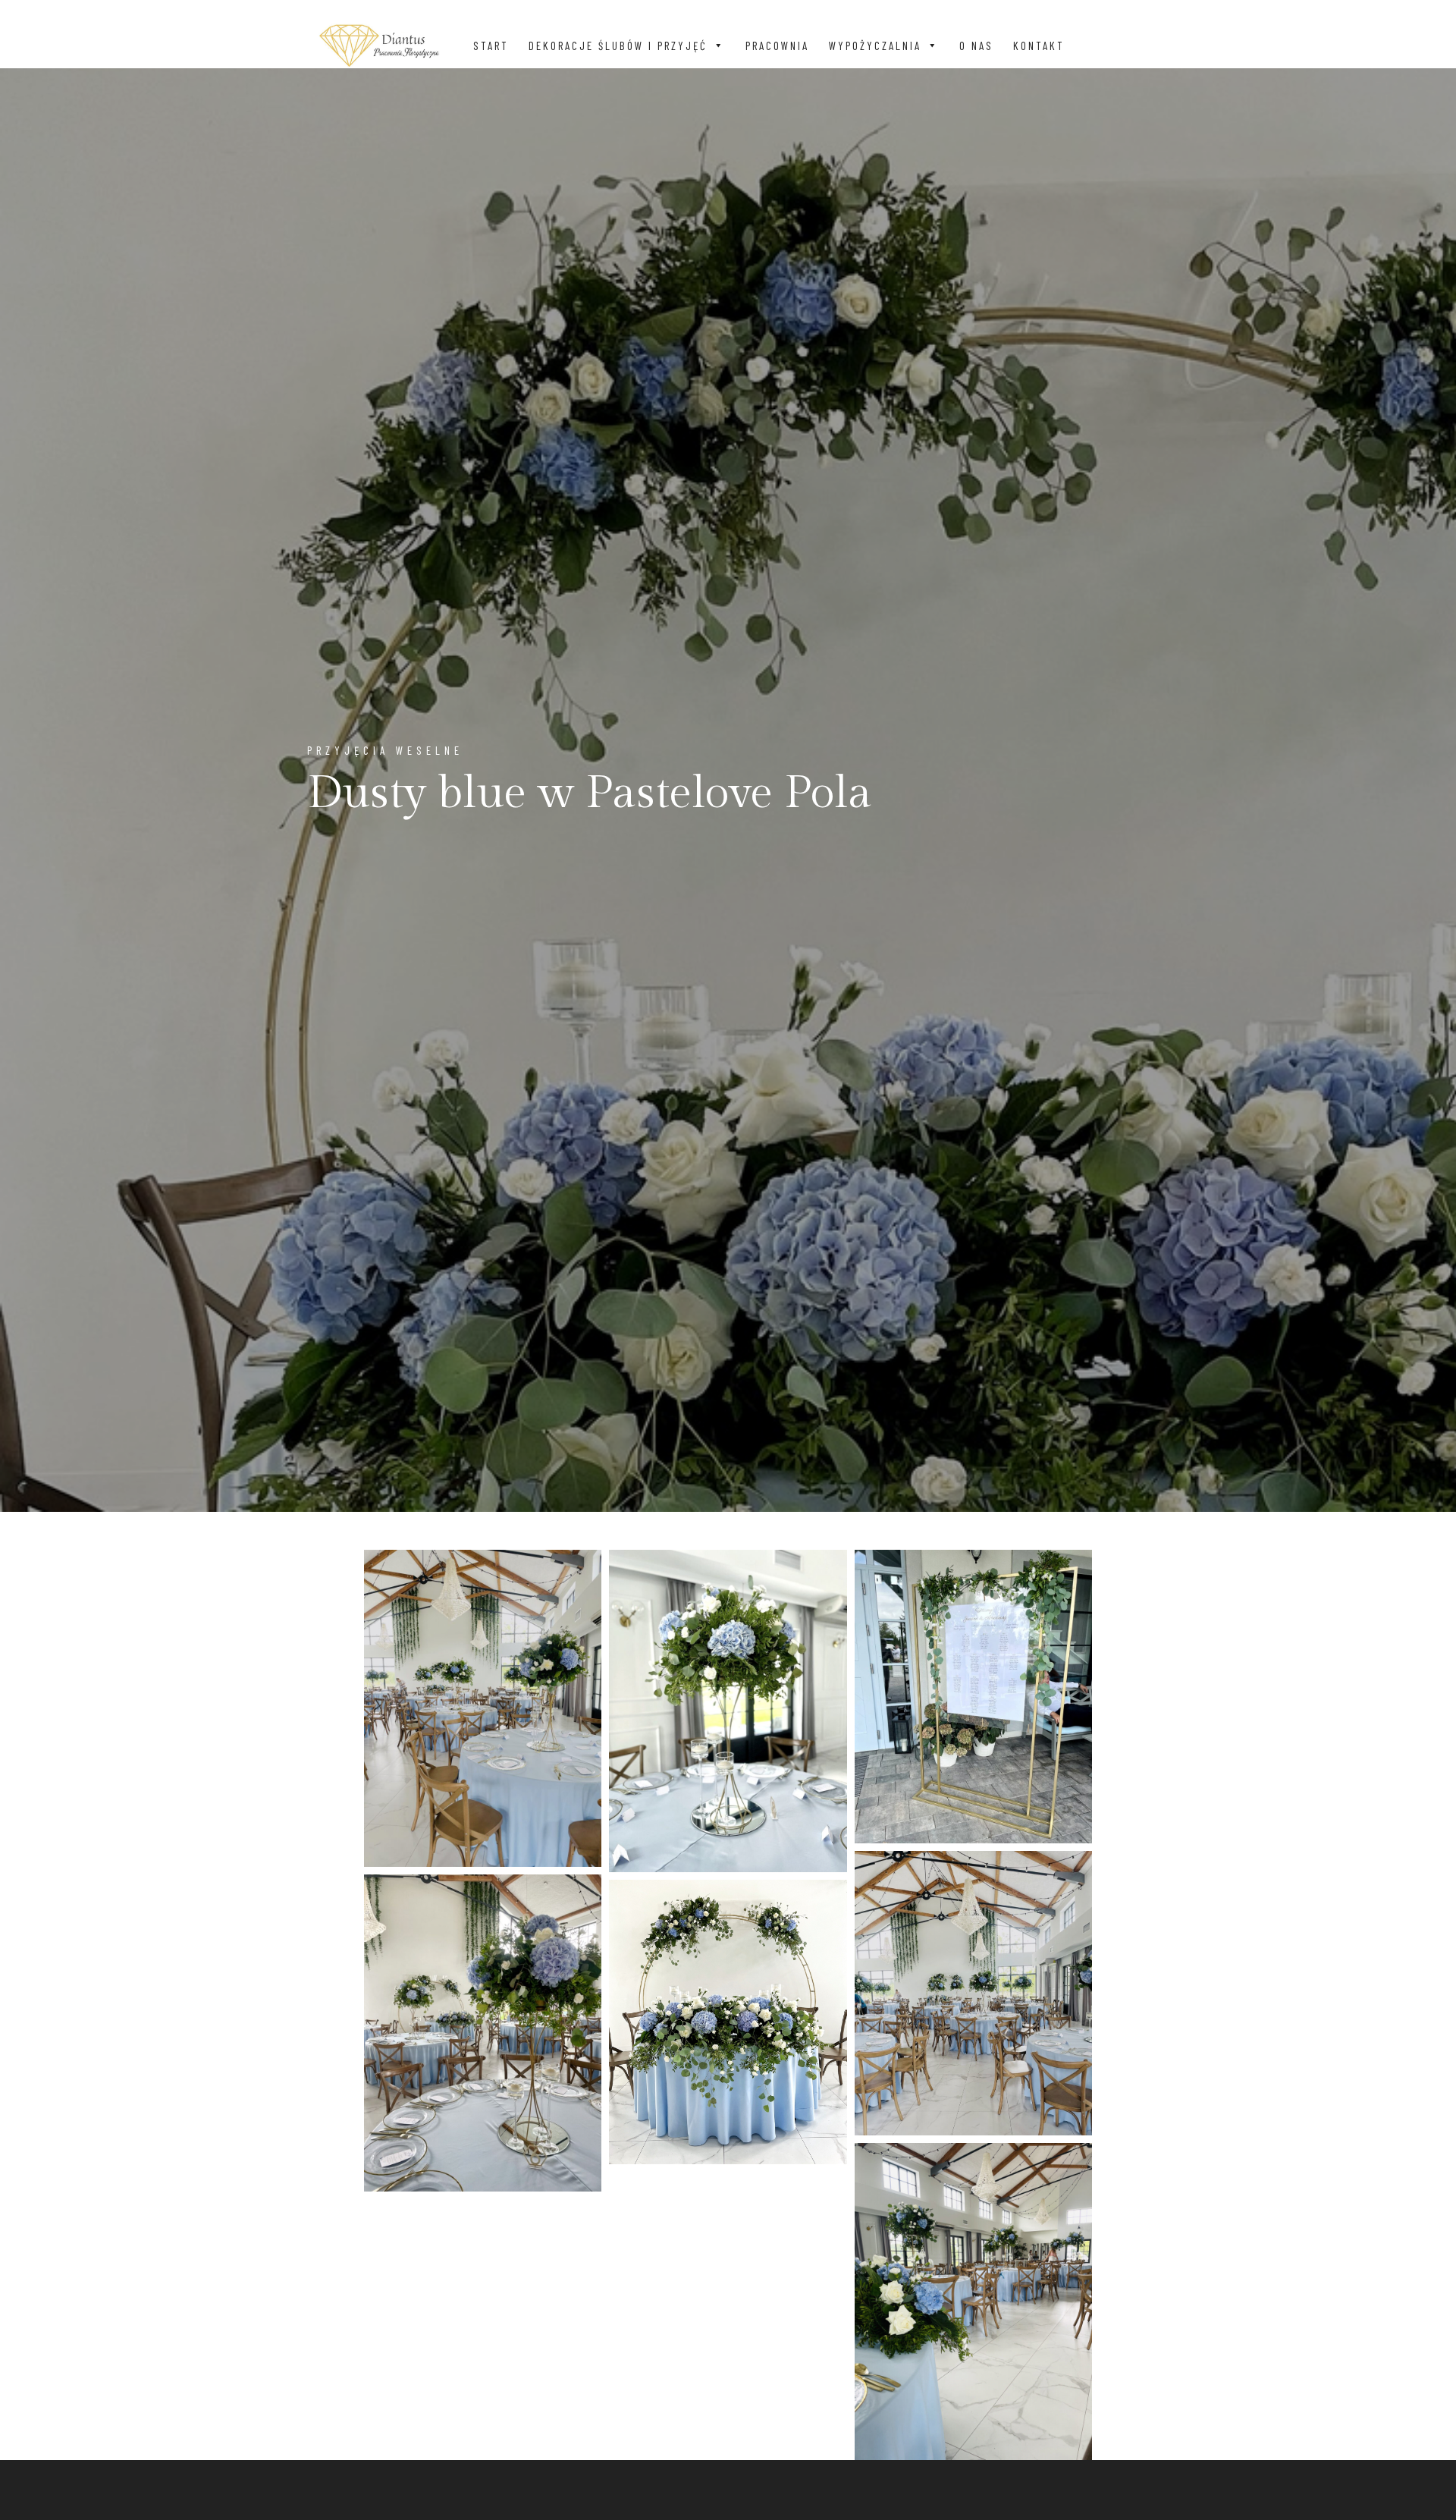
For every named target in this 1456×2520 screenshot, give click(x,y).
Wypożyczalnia (875, 46)
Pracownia (777, 46)
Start (491, 46)
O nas (976, 46)
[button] (719, 46)
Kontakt (1039, 46)
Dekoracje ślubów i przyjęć (618, 46)
